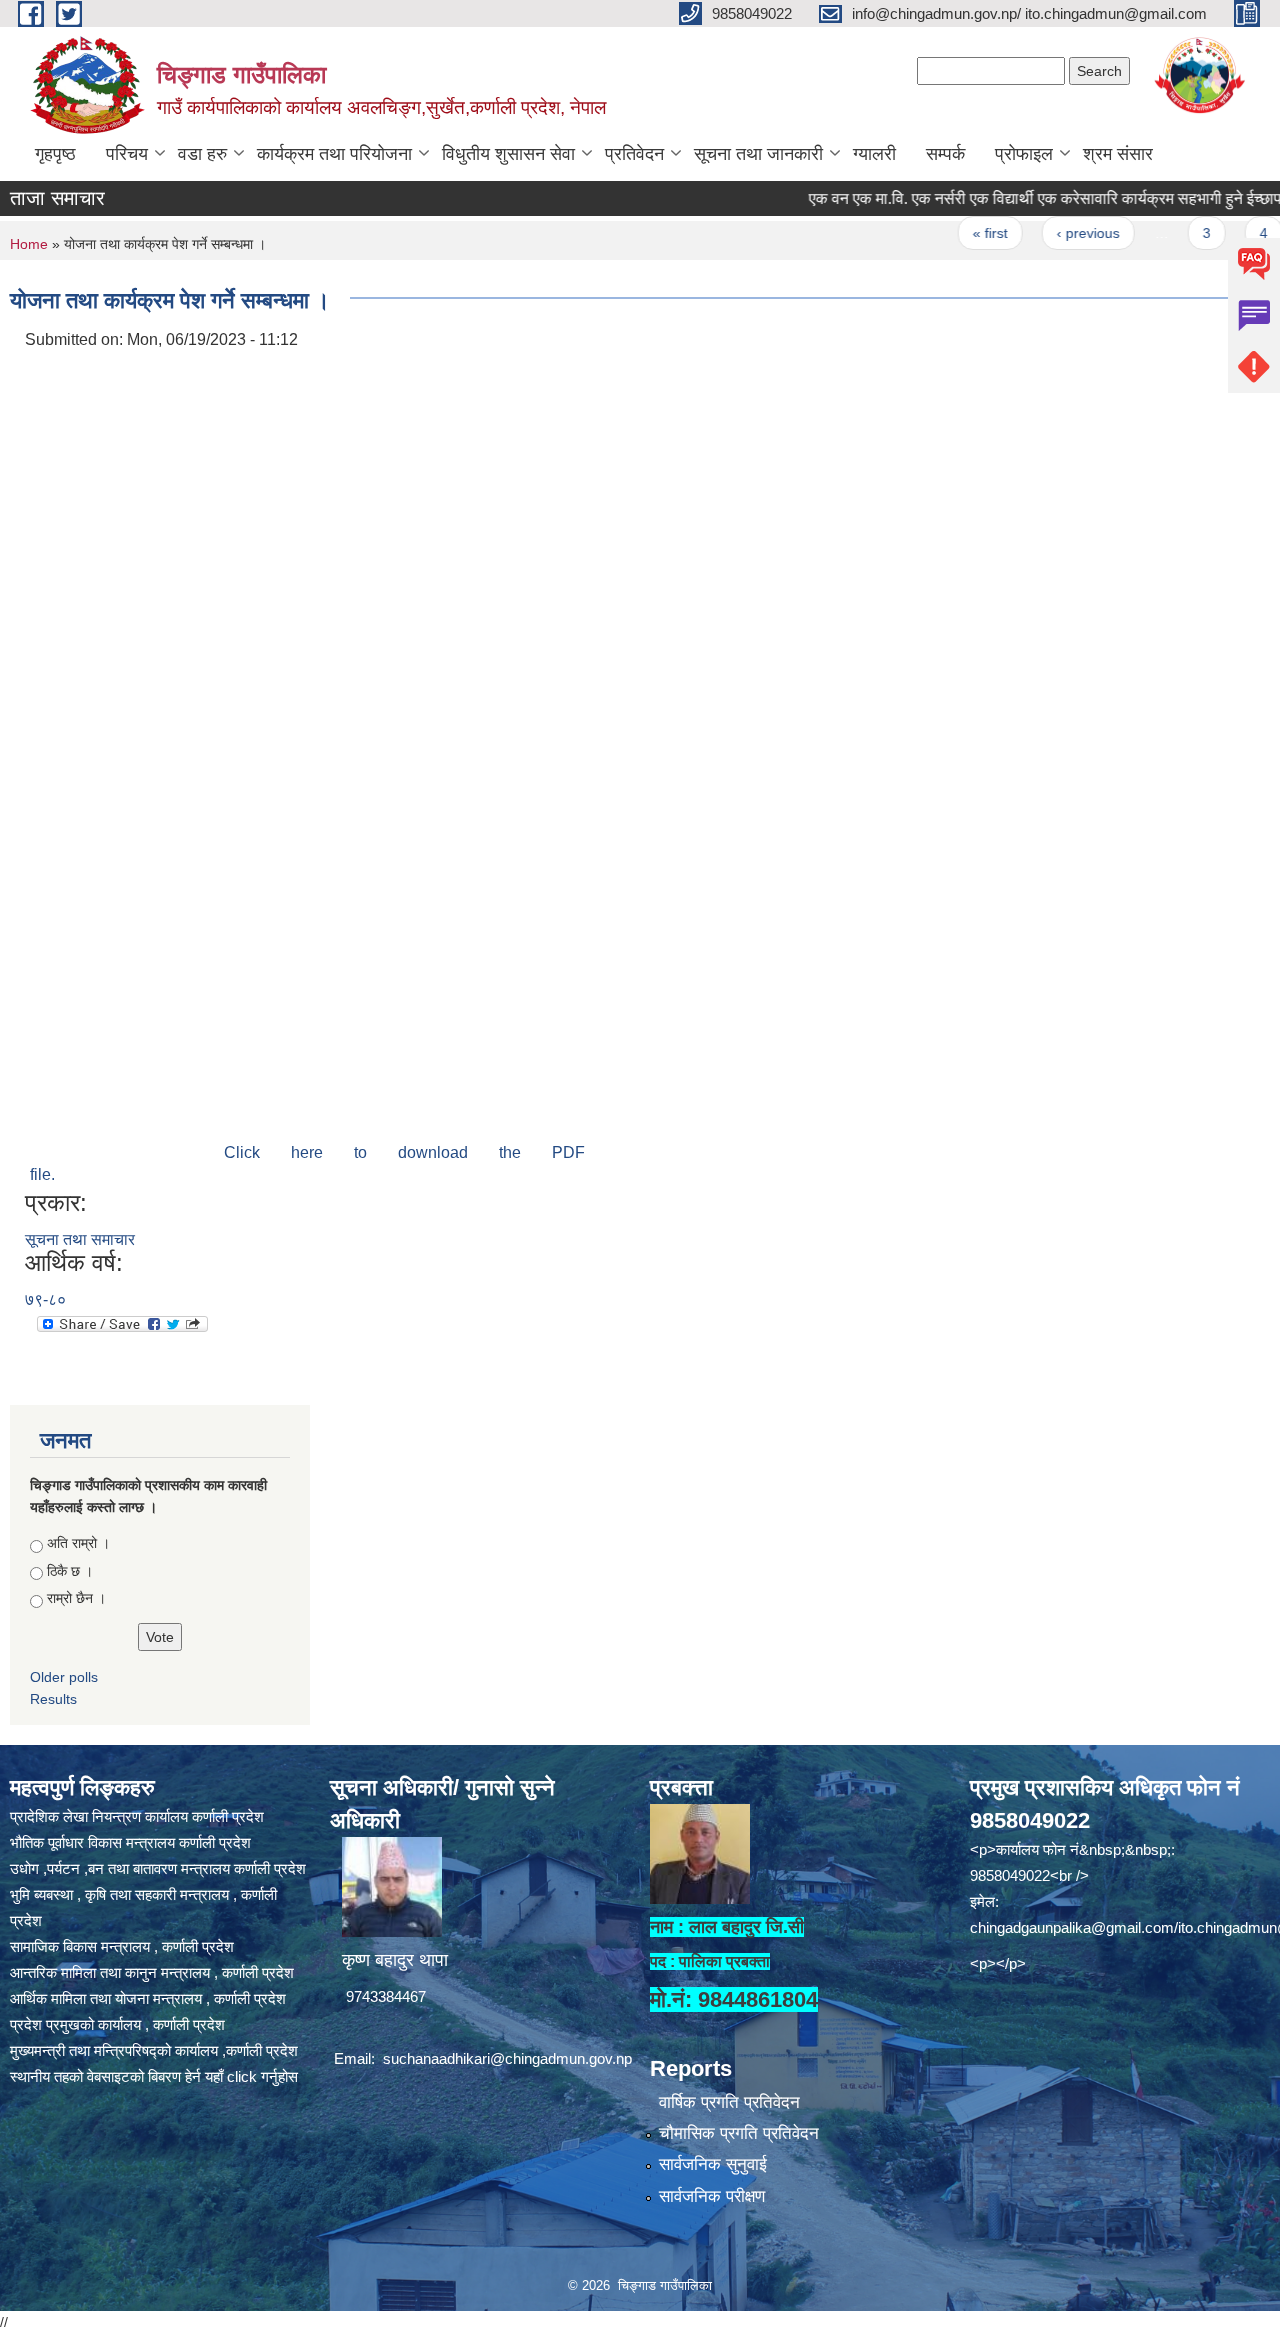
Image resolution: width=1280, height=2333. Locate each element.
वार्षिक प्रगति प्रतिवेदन (729, 2102)
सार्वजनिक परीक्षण (712, 2196)
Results (53, 1699)
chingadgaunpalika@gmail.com (1072, 1927)
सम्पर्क (945, 154)
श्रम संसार (1118, 154)
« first (952, 233)
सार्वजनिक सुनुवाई (713, 2164)
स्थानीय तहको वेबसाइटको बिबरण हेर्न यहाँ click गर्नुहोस (154, 2076)
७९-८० (45, 1299)
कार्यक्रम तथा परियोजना (334, 154)
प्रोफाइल (1024, 154)
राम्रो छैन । (76, 1598)
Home (29, 244)
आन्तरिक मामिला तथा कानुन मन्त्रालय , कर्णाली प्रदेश (152, 1972)
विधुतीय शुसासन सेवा (508, 154)
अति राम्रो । (78, 1543)
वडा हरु (202, 154)
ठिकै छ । (70, 1571)
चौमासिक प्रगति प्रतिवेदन (739, 2133)
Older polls (64, 1677)
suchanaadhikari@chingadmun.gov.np (507, 2058)
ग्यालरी (874, 154)
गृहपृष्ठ (55, 154)
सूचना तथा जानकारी (758, 154)
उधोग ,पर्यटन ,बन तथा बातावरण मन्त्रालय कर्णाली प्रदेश (158, 1868)
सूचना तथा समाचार (80, 1239)
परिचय (127, 154)
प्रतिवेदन (634, 154)
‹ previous (1050, 233)
